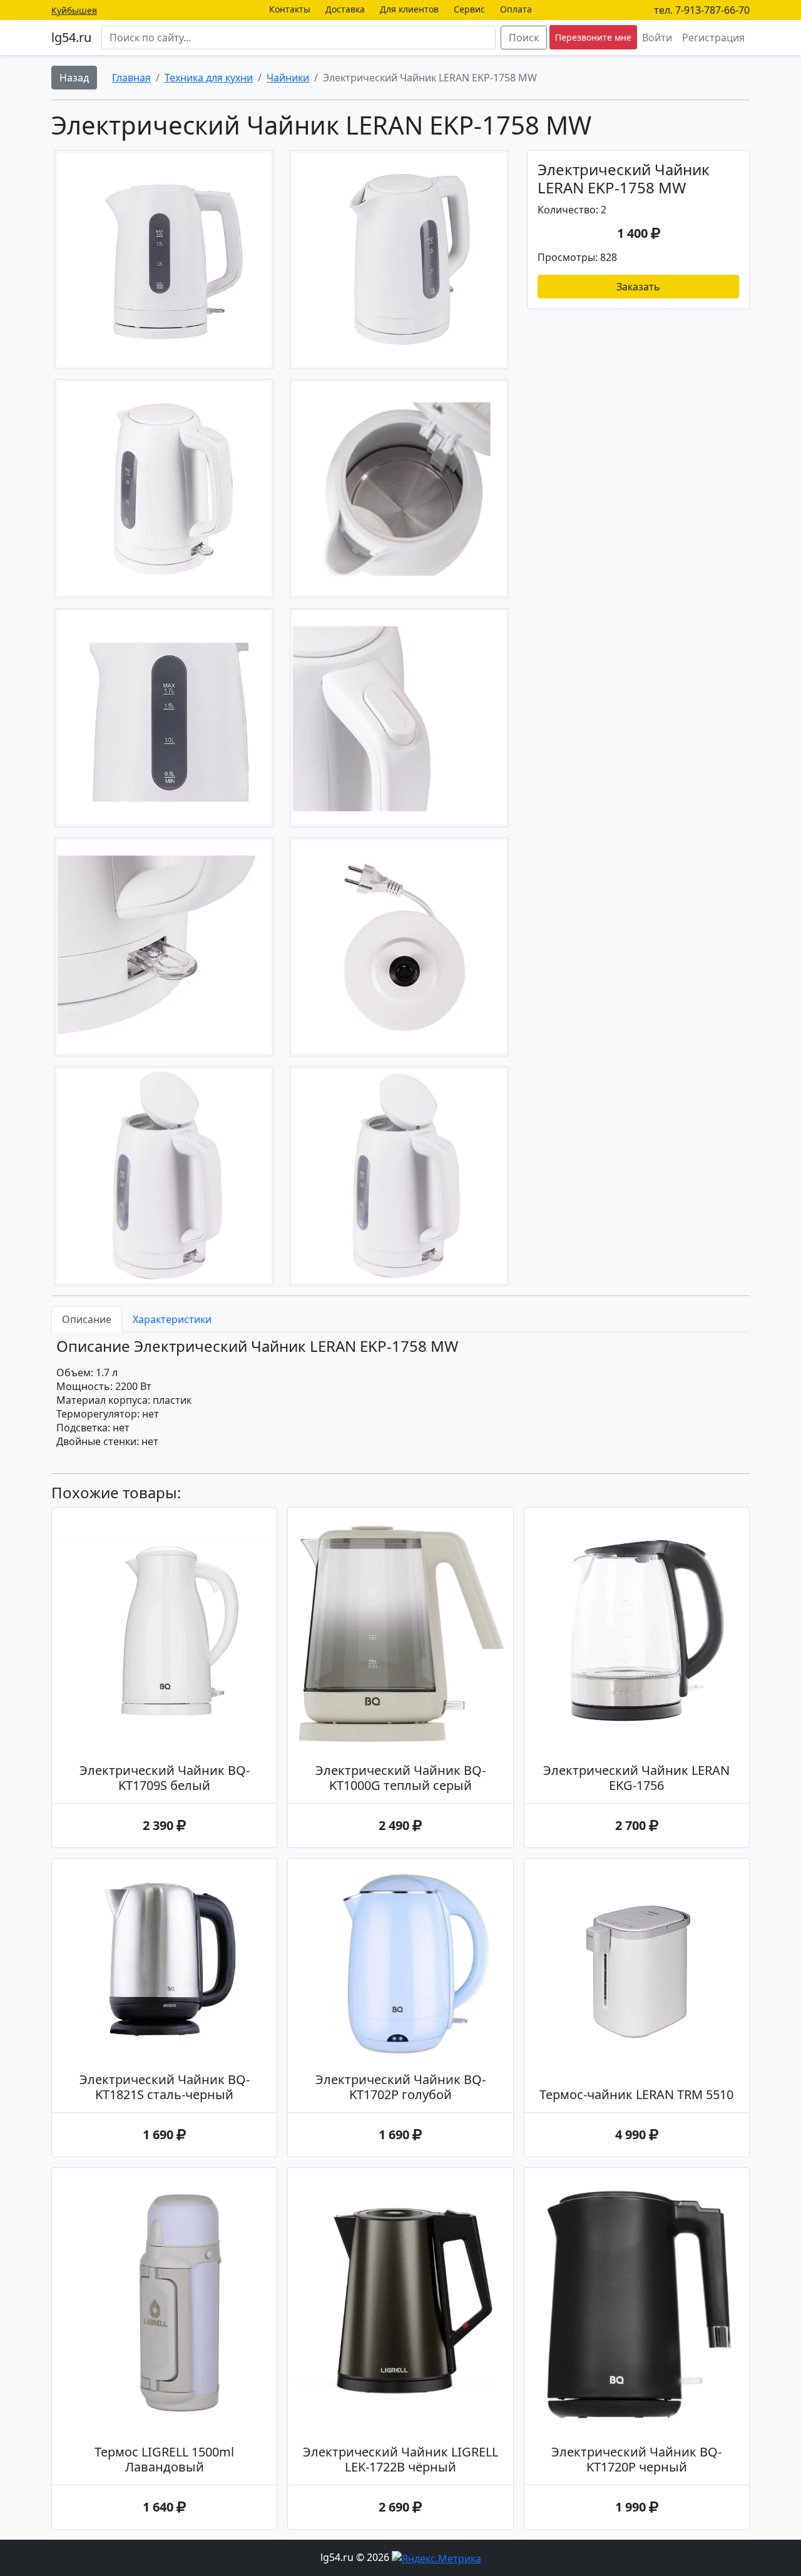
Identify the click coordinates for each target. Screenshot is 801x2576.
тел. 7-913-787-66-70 (702, 10)
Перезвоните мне (593, 37)
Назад (74, 78)
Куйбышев (74, 10)
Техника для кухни (209, 78)
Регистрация (713, 38)
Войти (657, 38)
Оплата (516, 9)
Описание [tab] (87, 1319)
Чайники (288, 78)
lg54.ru (71, 37)
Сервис (469, 9)
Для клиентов (409, 9)
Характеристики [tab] (172, 1319)
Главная (131, 78)
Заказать (638, 287)
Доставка (345, 9)
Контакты (290, 9)
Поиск (524, 38)
